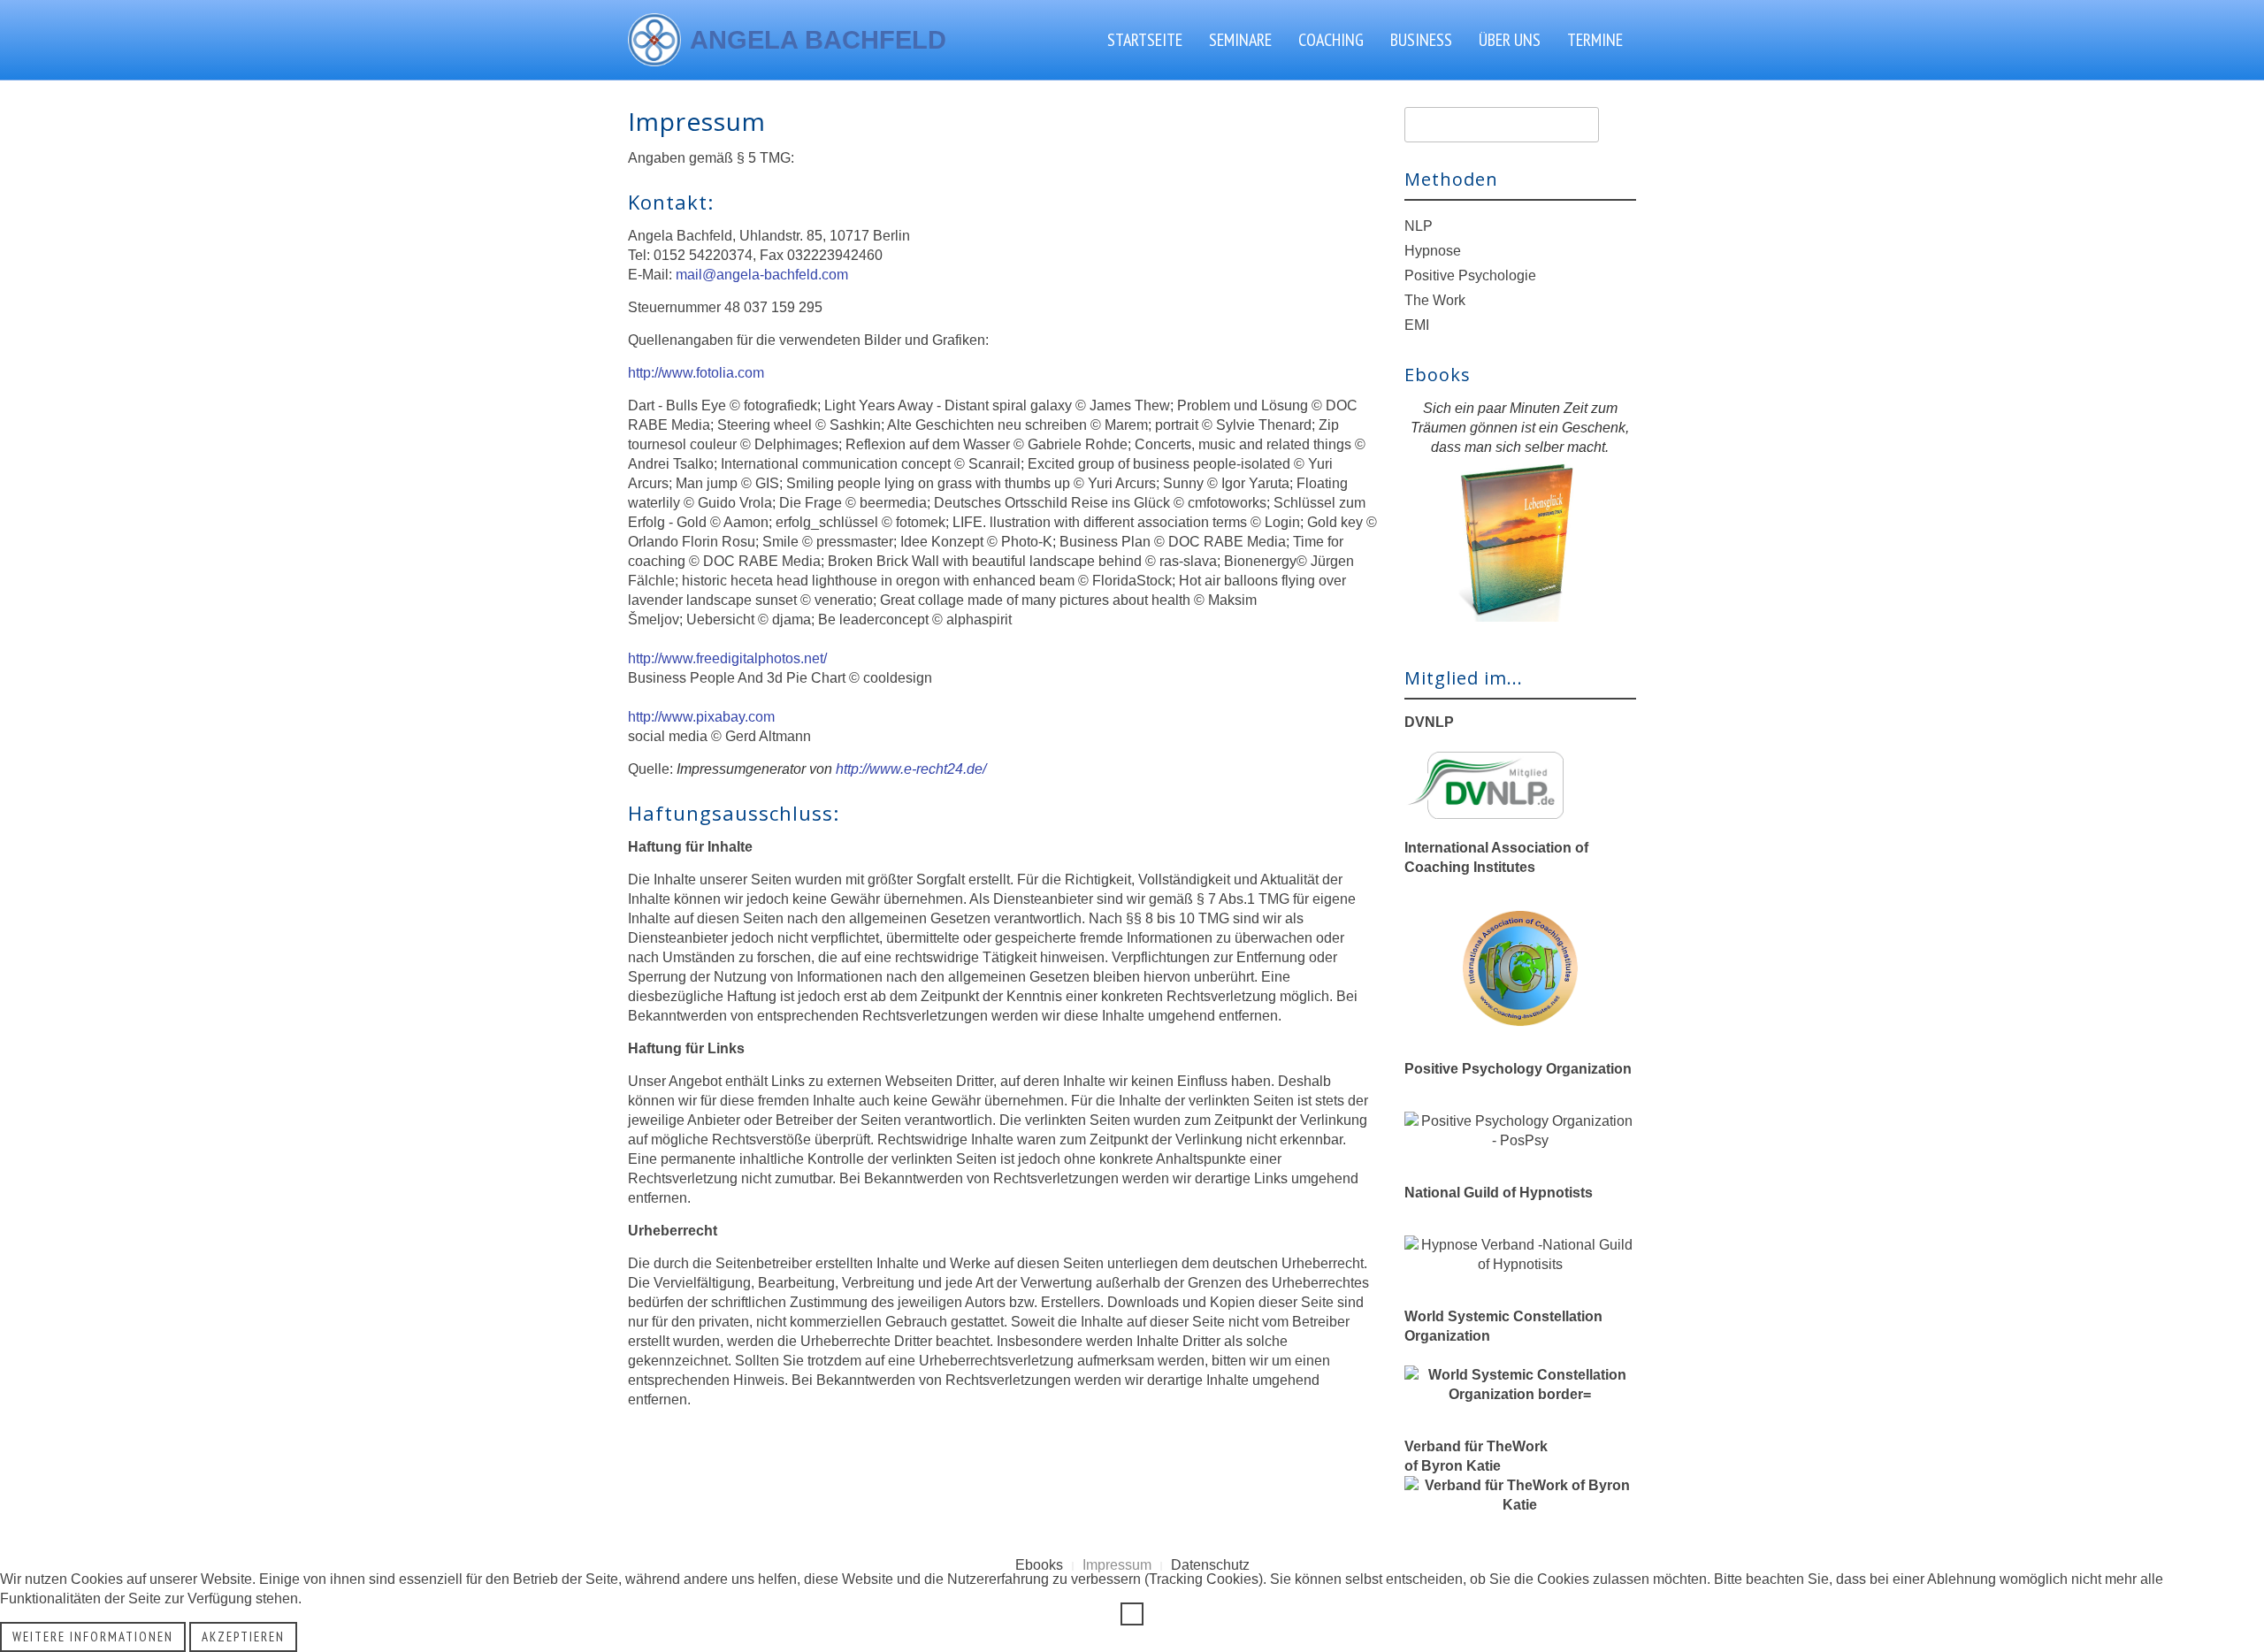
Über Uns (1510, 40)
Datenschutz (1210, 1565)
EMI (1417, 325)
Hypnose (1433, 251)
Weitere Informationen (93, 1637)
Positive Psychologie (1470, 275)
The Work (1435, 300)
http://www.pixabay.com (701, 717)
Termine (1595, 40)
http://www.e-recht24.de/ (911, 769)
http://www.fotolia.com (696, 373)
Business (1421, 40)
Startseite (1145, 40)
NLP (1419, 226)
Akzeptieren (243, 1637)
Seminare (1240, 40)
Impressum (1117, 1565)
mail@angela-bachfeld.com (762, 275)
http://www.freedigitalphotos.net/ (727, 658)
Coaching (1331, 40)
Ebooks (1039, 1565)
